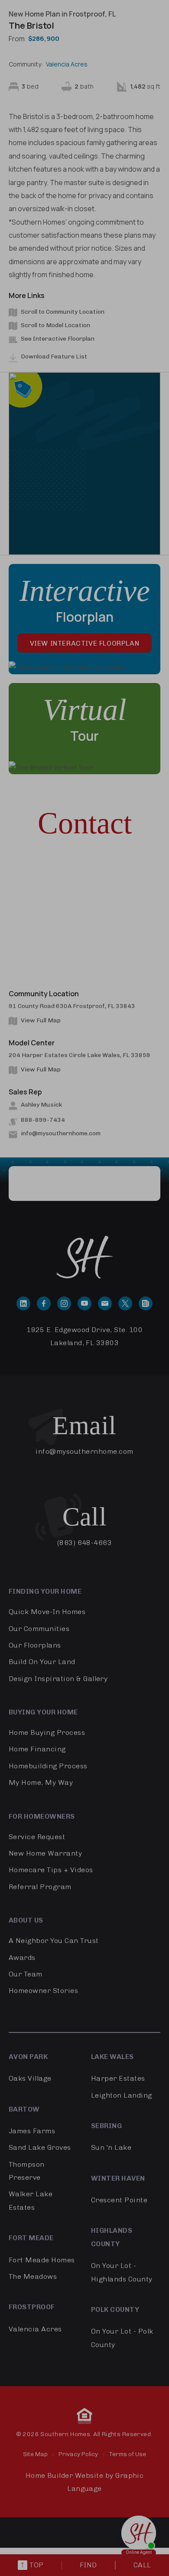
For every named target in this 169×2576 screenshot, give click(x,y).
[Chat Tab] (84, 1288)
